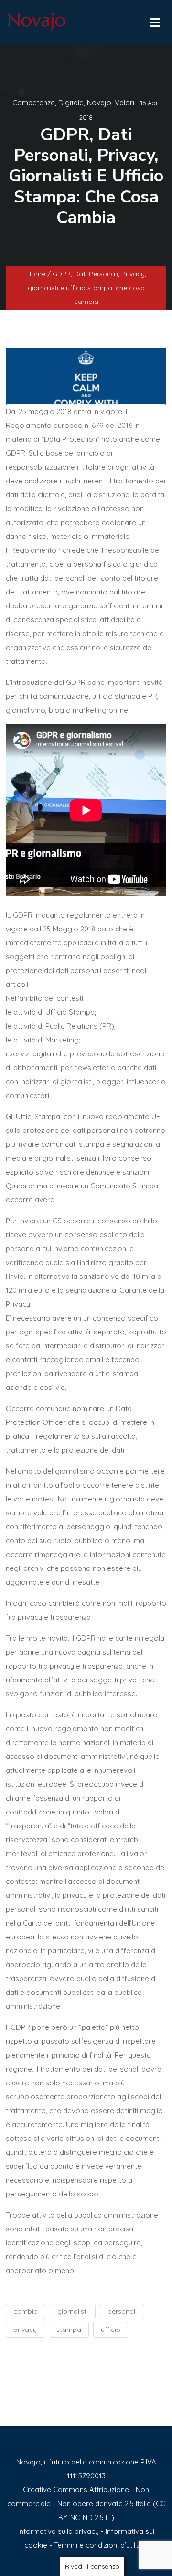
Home (37, 274)
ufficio (111, 2330)
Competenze (34, 103)
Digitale (71, 103)
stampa (69, 2330)
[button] (154, 20)
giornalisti (73, 2311)
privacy (25, 2330)
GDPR (16, 453)
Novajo (99, 103)
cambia (26, 2311)
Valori (124, 103)
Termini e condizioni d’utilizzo (101, 2545)
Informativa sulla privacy (59, 2531)
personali (122, 2311)
